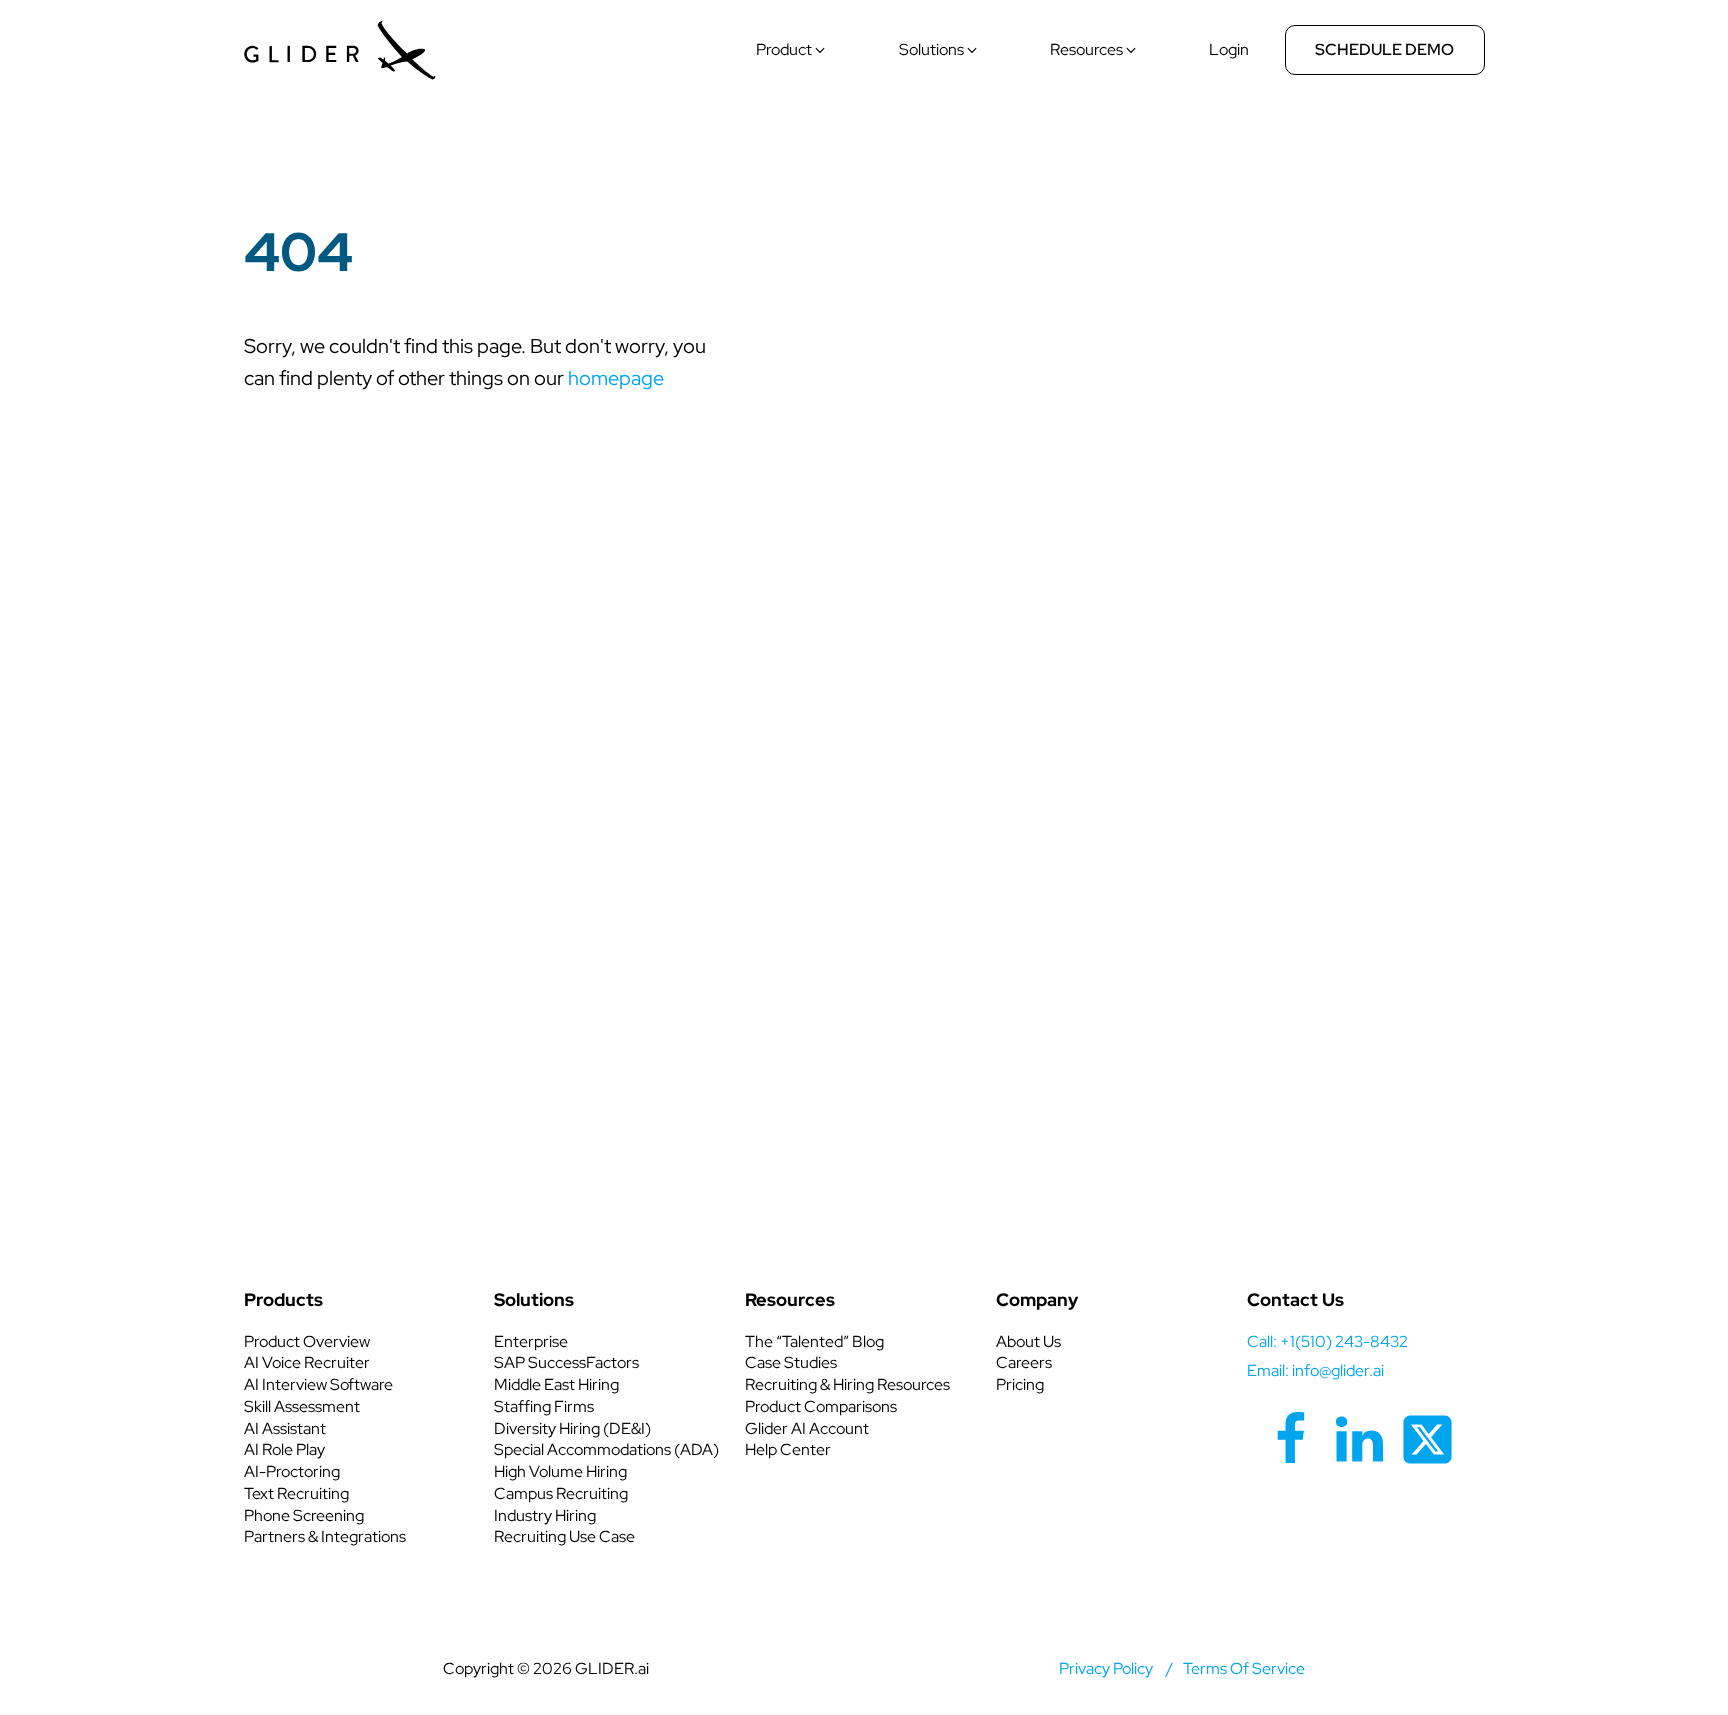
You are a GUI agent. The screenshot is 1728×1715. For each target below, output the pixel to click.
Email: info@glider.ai (1315, 1370)
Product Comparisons (821, 1406)
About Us (1028, 1341)
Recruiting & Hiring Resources (847, 1384)
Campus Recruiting (561, 1493)
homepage (616, 378)
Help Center (788, 1449)
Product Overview (307, 1341)
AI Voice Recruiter (307, 1362)
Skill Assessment (302, 1406)
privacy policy (1106, 1668)
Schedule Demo (1384, 49)
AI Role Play (284, 1449)
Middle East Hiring (556, 1384)
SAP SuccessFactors (566, 1362)
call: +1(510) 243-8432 (1327, 1341)
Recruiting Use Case (564, 1536)
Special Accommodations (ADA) (606, 1449)
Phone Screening (304, 1515)
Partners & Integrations (325, 1536)
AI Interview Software (318, 1384)
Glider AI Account (807, 1428)
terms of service (1244, 1668)
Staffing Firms (544, 1406)
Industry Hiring (545, 1515)
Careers (1024, 1362)
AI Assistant (285, 1428)
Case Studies (791, 1362)
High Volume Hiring (560, 1471)
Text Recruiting (296, 1493)
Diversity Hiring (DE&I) (572, 1428)
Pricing (1020, 1384)
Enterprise (531, 1341)
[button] (792, 50)
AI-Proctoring (292, 1471)
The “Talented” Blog (814, 1341)
